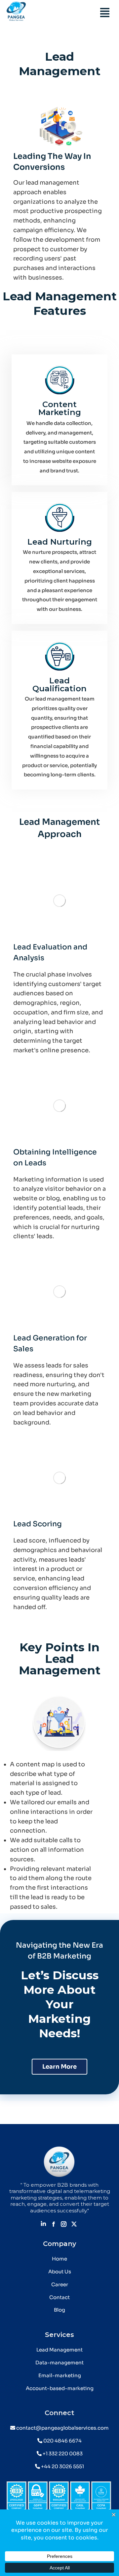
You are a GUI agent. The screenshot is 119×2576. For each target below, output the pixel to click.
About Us (60, 2272)
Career (60, 2284)
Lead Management (59, 2350)
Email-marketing (60, 2375)
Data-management (59, 2363)
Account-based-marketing (60, 2388)
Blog (59, 2310)
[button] (105, 13)
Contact (59, 2297)
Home (59, 2259)
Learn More (59, 2067)
